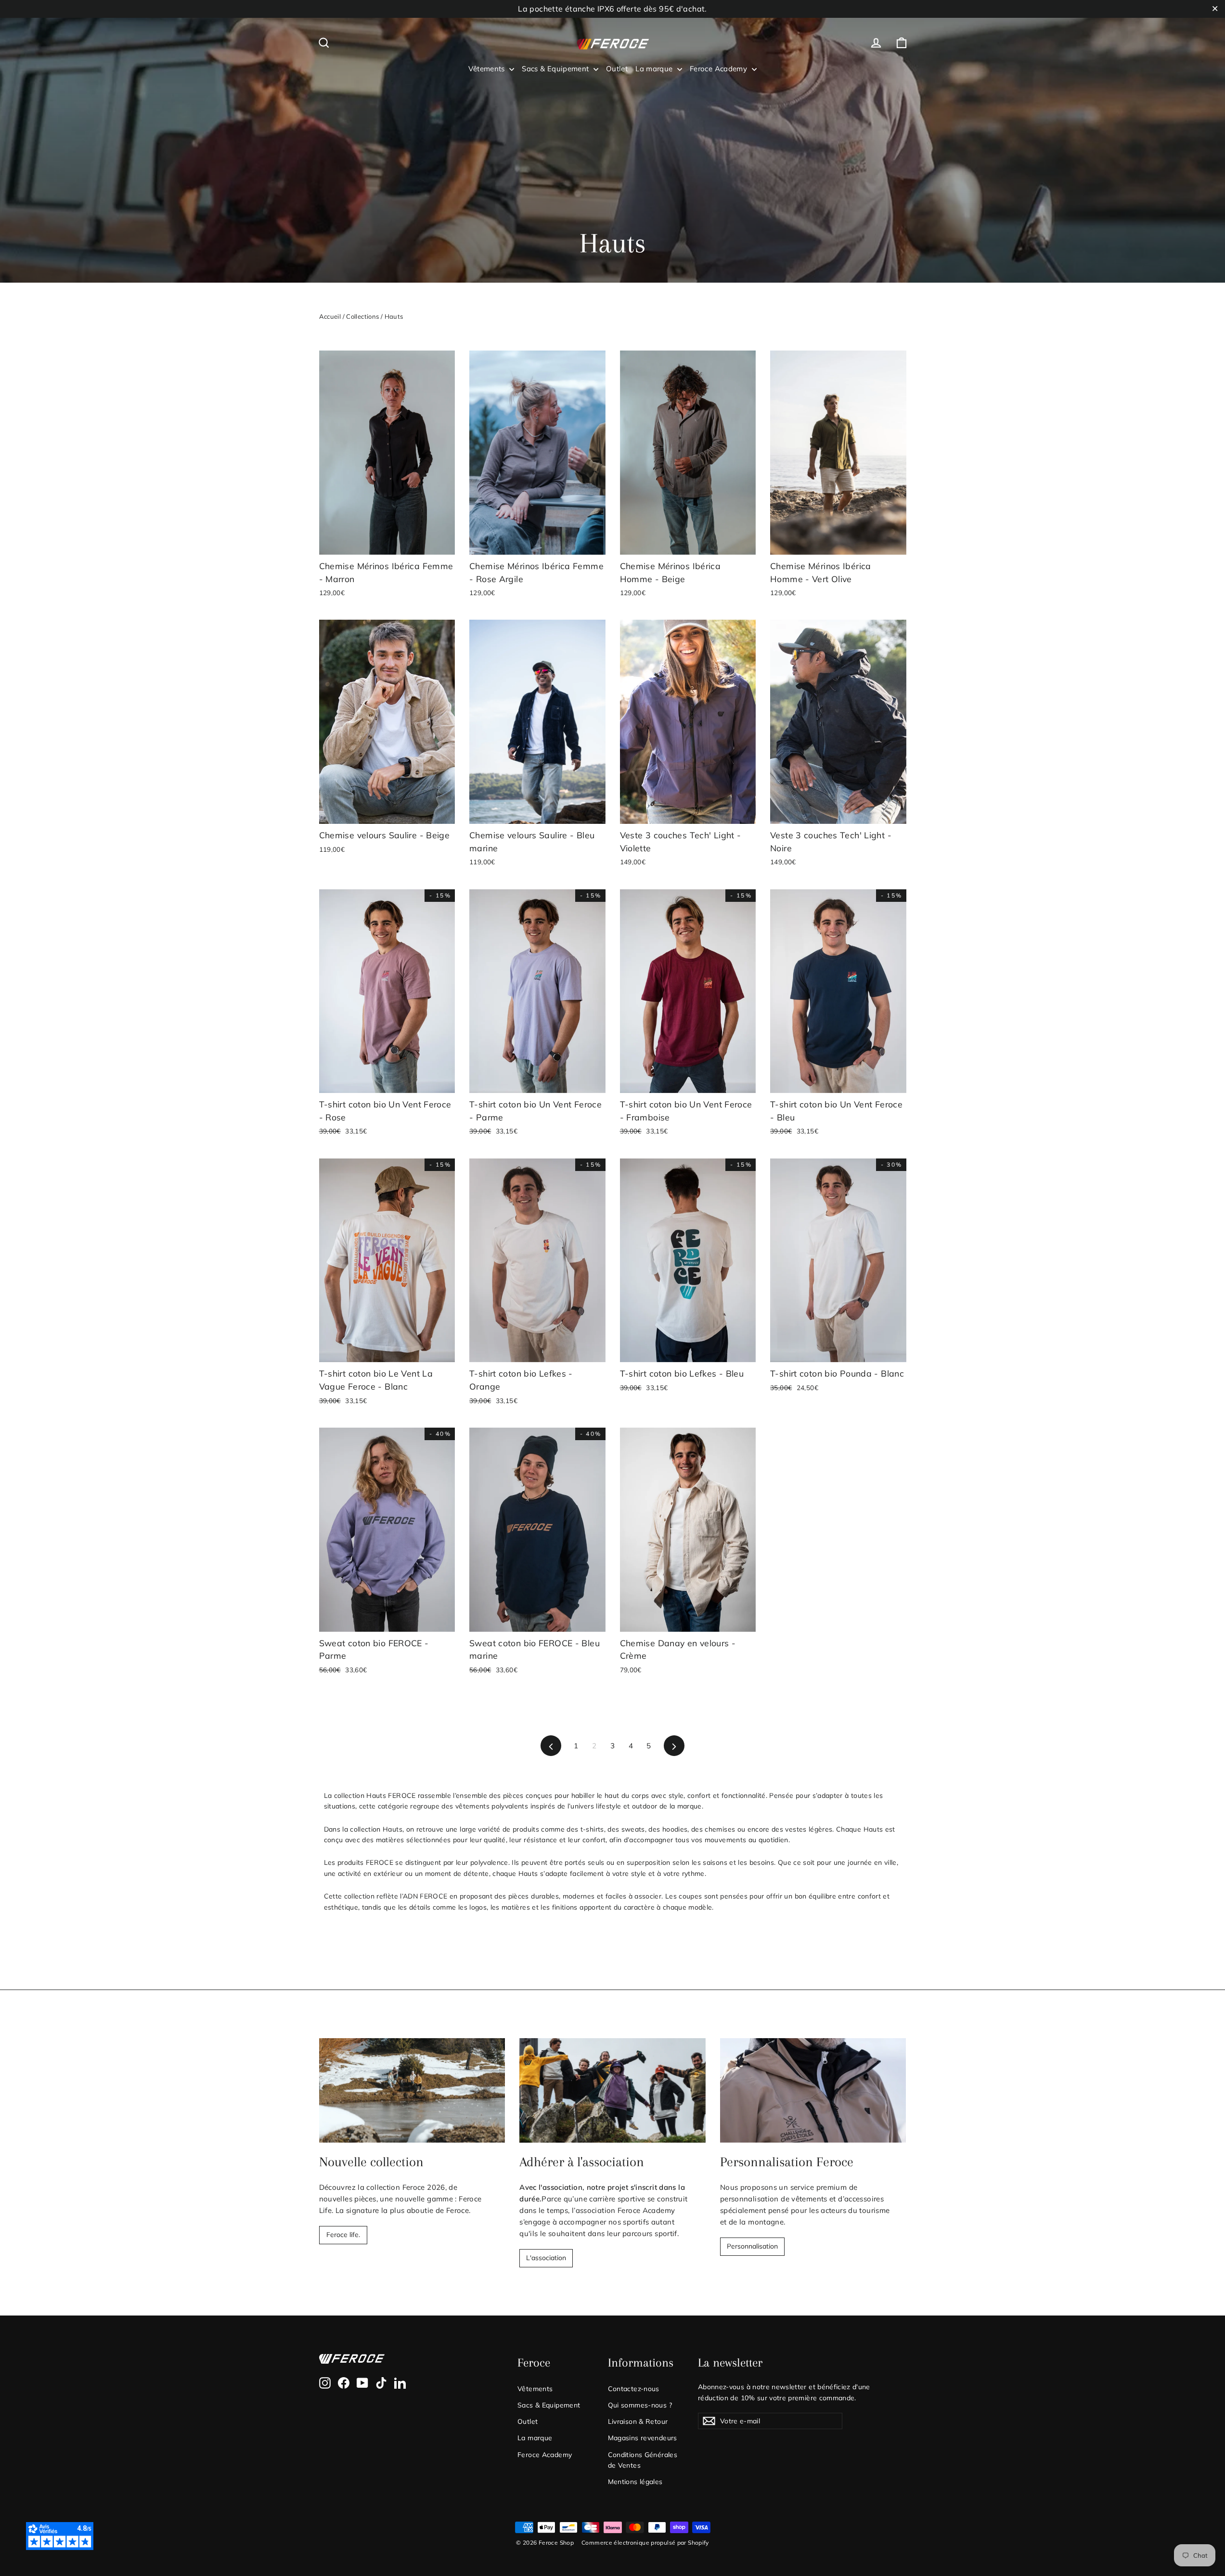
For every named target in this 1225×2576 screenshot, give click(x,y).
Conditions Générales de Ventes (643, 2460)
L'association (546, 2258)
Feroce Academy (720, 69)
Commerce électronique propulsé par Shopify (645, 2543)
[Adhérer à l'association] (612, 2090)
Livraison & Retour (638, 2421)
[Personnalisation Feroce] (813, 2090)
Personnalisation (752, 2246)
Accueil (330, 316)
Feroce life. (343, 2235)
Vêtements (488, 69)
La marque (655, 69)
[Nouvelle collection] (412, 2090)
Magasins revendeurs (643, 2438)
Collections (362, 316)
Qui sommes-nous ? (640, 2405)
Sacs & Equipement (556, 69)
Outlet (617, 69)
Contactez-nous (634, 2388)
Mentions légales (635, 2481)
